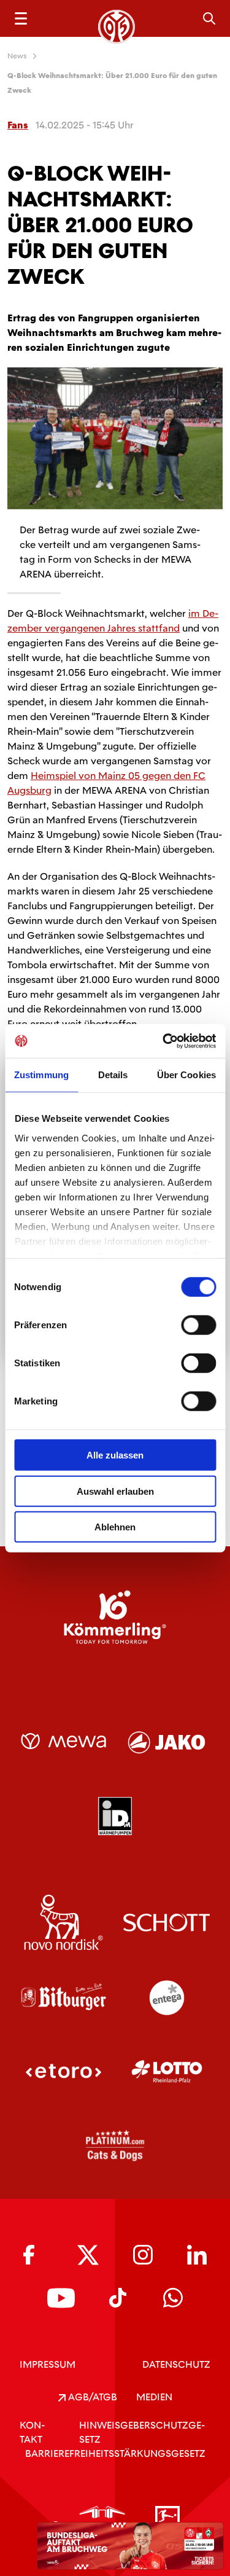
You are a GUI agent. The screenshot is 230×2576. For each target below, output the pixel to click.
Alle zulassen (115, 1455)
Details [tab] (113, 1075)
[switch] (198, 1325)
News (17, 56)
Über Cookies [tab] (186, 1075)
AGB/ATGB (91, 2397)
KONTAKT (32, 2432)
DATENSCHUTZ (176, 2364)
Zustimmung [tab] (41, 1075)
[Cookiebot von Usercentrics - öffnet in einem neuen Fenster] (164, 1041)
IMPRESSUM (48, 2364)
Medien (154, 2397)
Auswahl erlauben (115, 1491)
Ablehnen (115, 1527)
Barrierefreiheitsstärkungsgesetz (115, 2453)
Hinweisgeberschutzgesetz (142, 2432)
